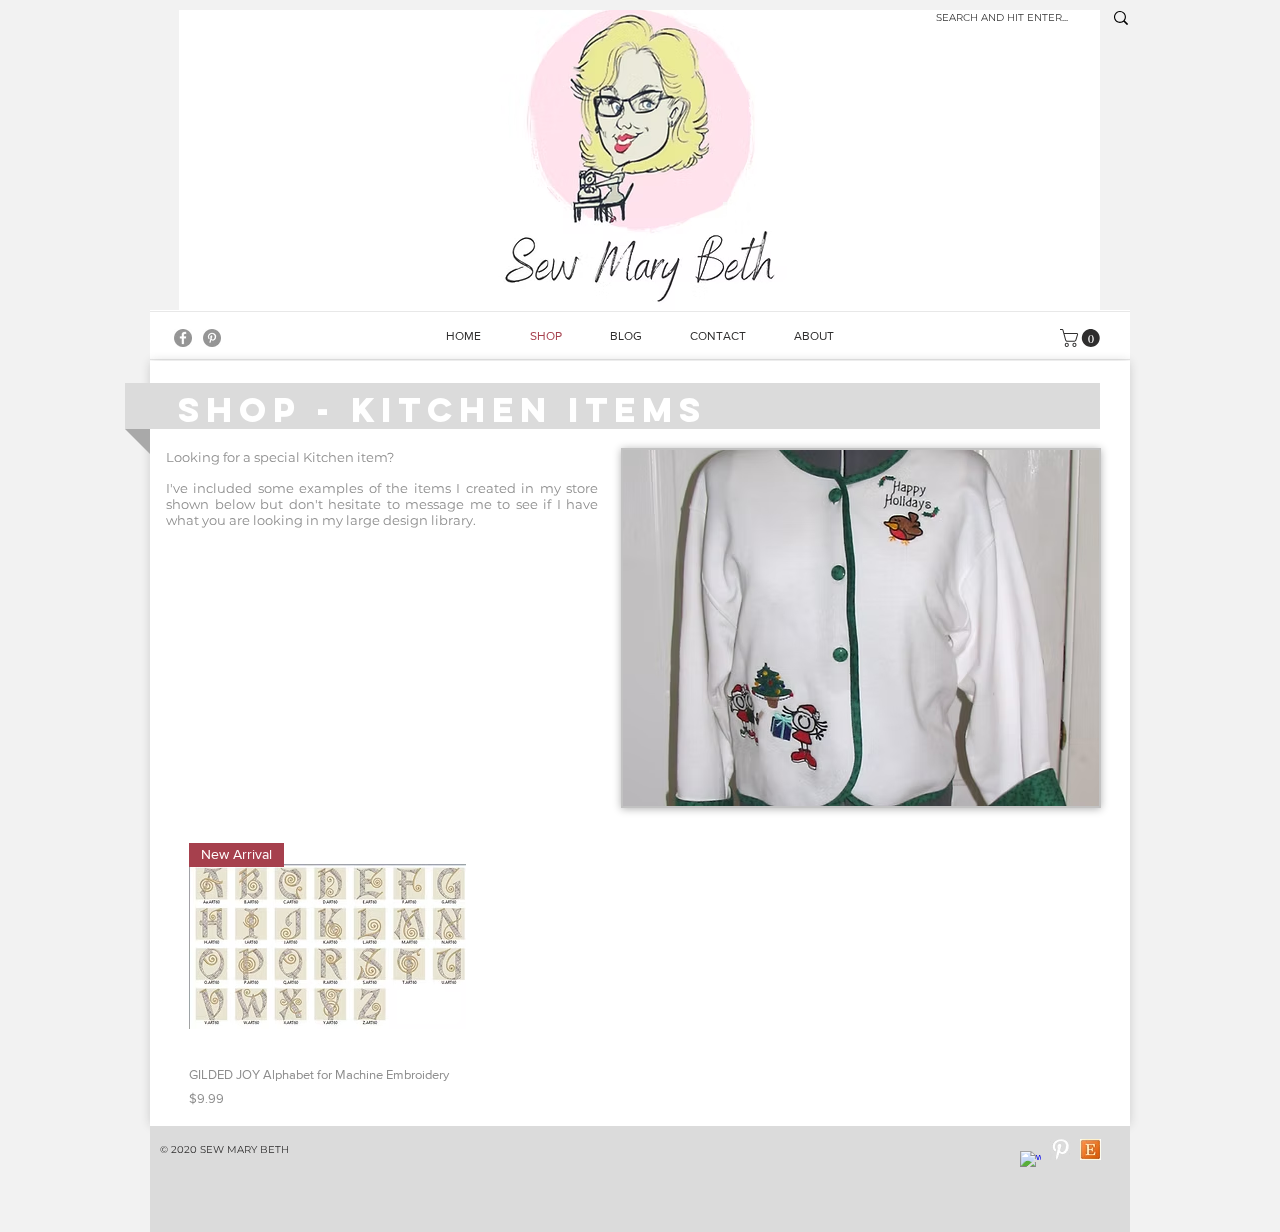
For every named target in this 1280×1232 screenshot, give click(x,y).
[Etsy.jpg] (1090, 1149)
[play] (1057, 788)
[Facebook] (183, 338)
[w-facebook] (1030, 1161)
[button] (861, 628)
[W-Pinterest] (1060, 1149)
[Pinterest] (212, 338)
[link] (1082, 338)
